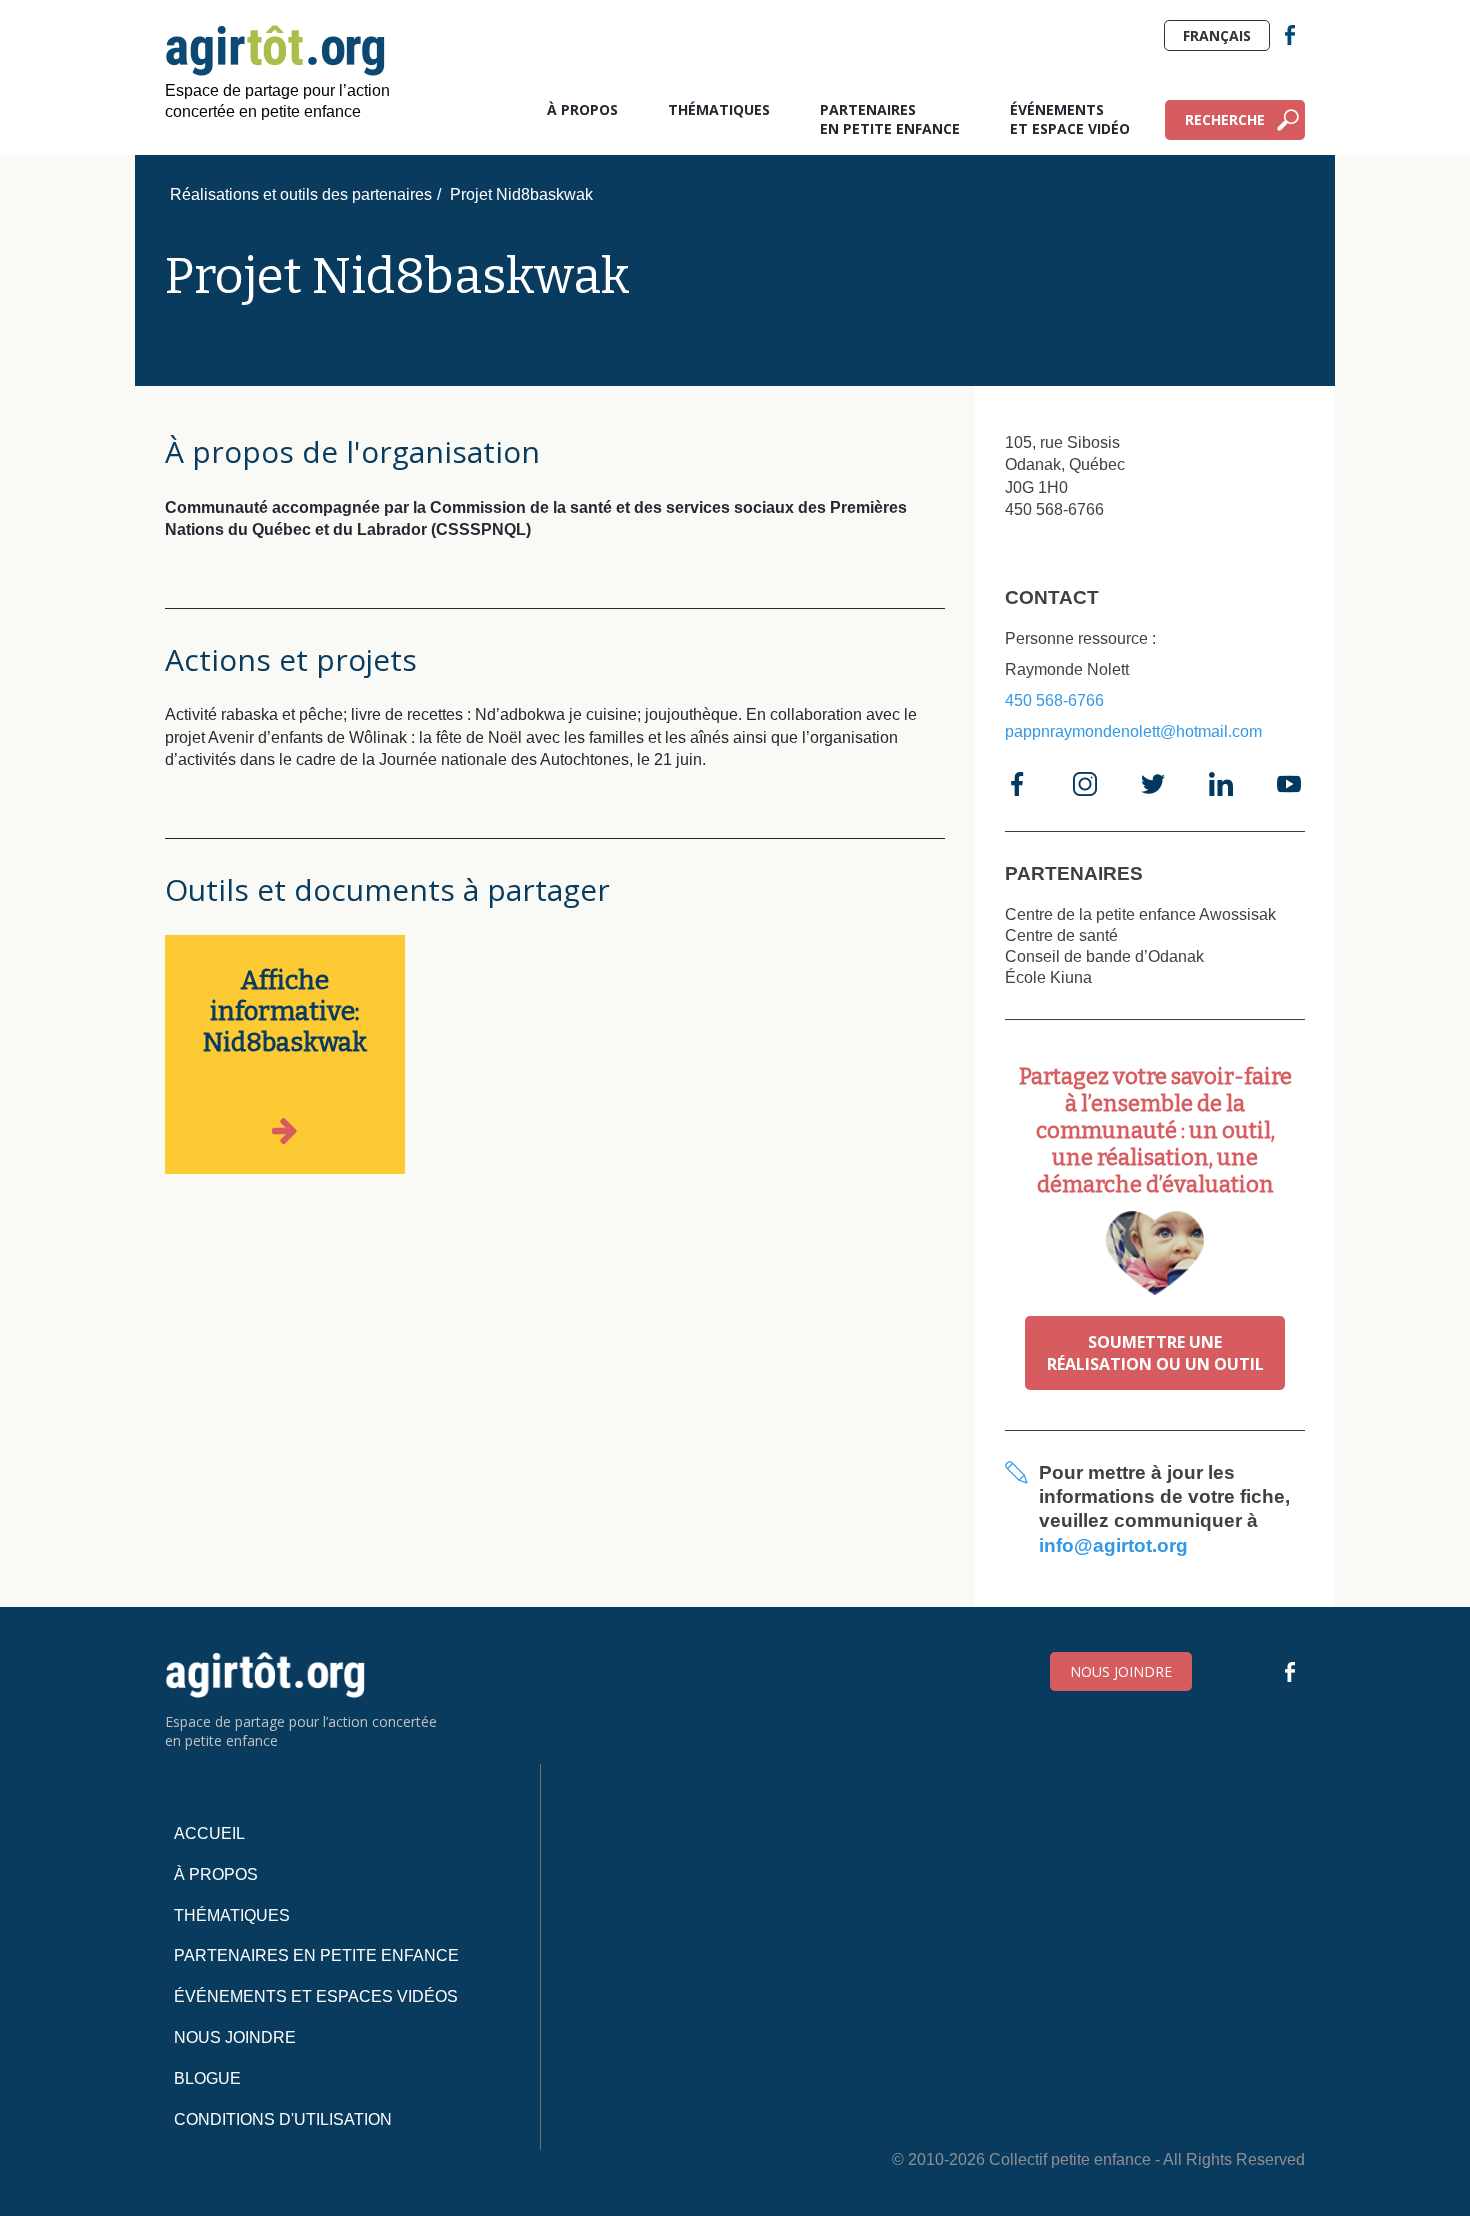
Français (1217, 35)
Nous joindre (1121, 1671)
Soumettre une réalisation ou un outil (1155, 1353)
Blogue (207, 2078)
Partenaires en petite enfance (890, 119)
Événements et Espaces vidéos (316, 1996)
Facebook (1290, 35)
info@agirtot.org (1113, 1545)
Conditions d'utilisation (283, 2119)
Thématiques (719, 109)
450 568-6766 (1054, 700)
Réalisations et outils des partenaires (301, 194)
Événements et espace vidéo (1070, 119)
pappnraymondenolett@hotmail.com (1133, 731)
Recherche (1225, 119)
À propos (582, 109)
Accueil (209, 1833)
